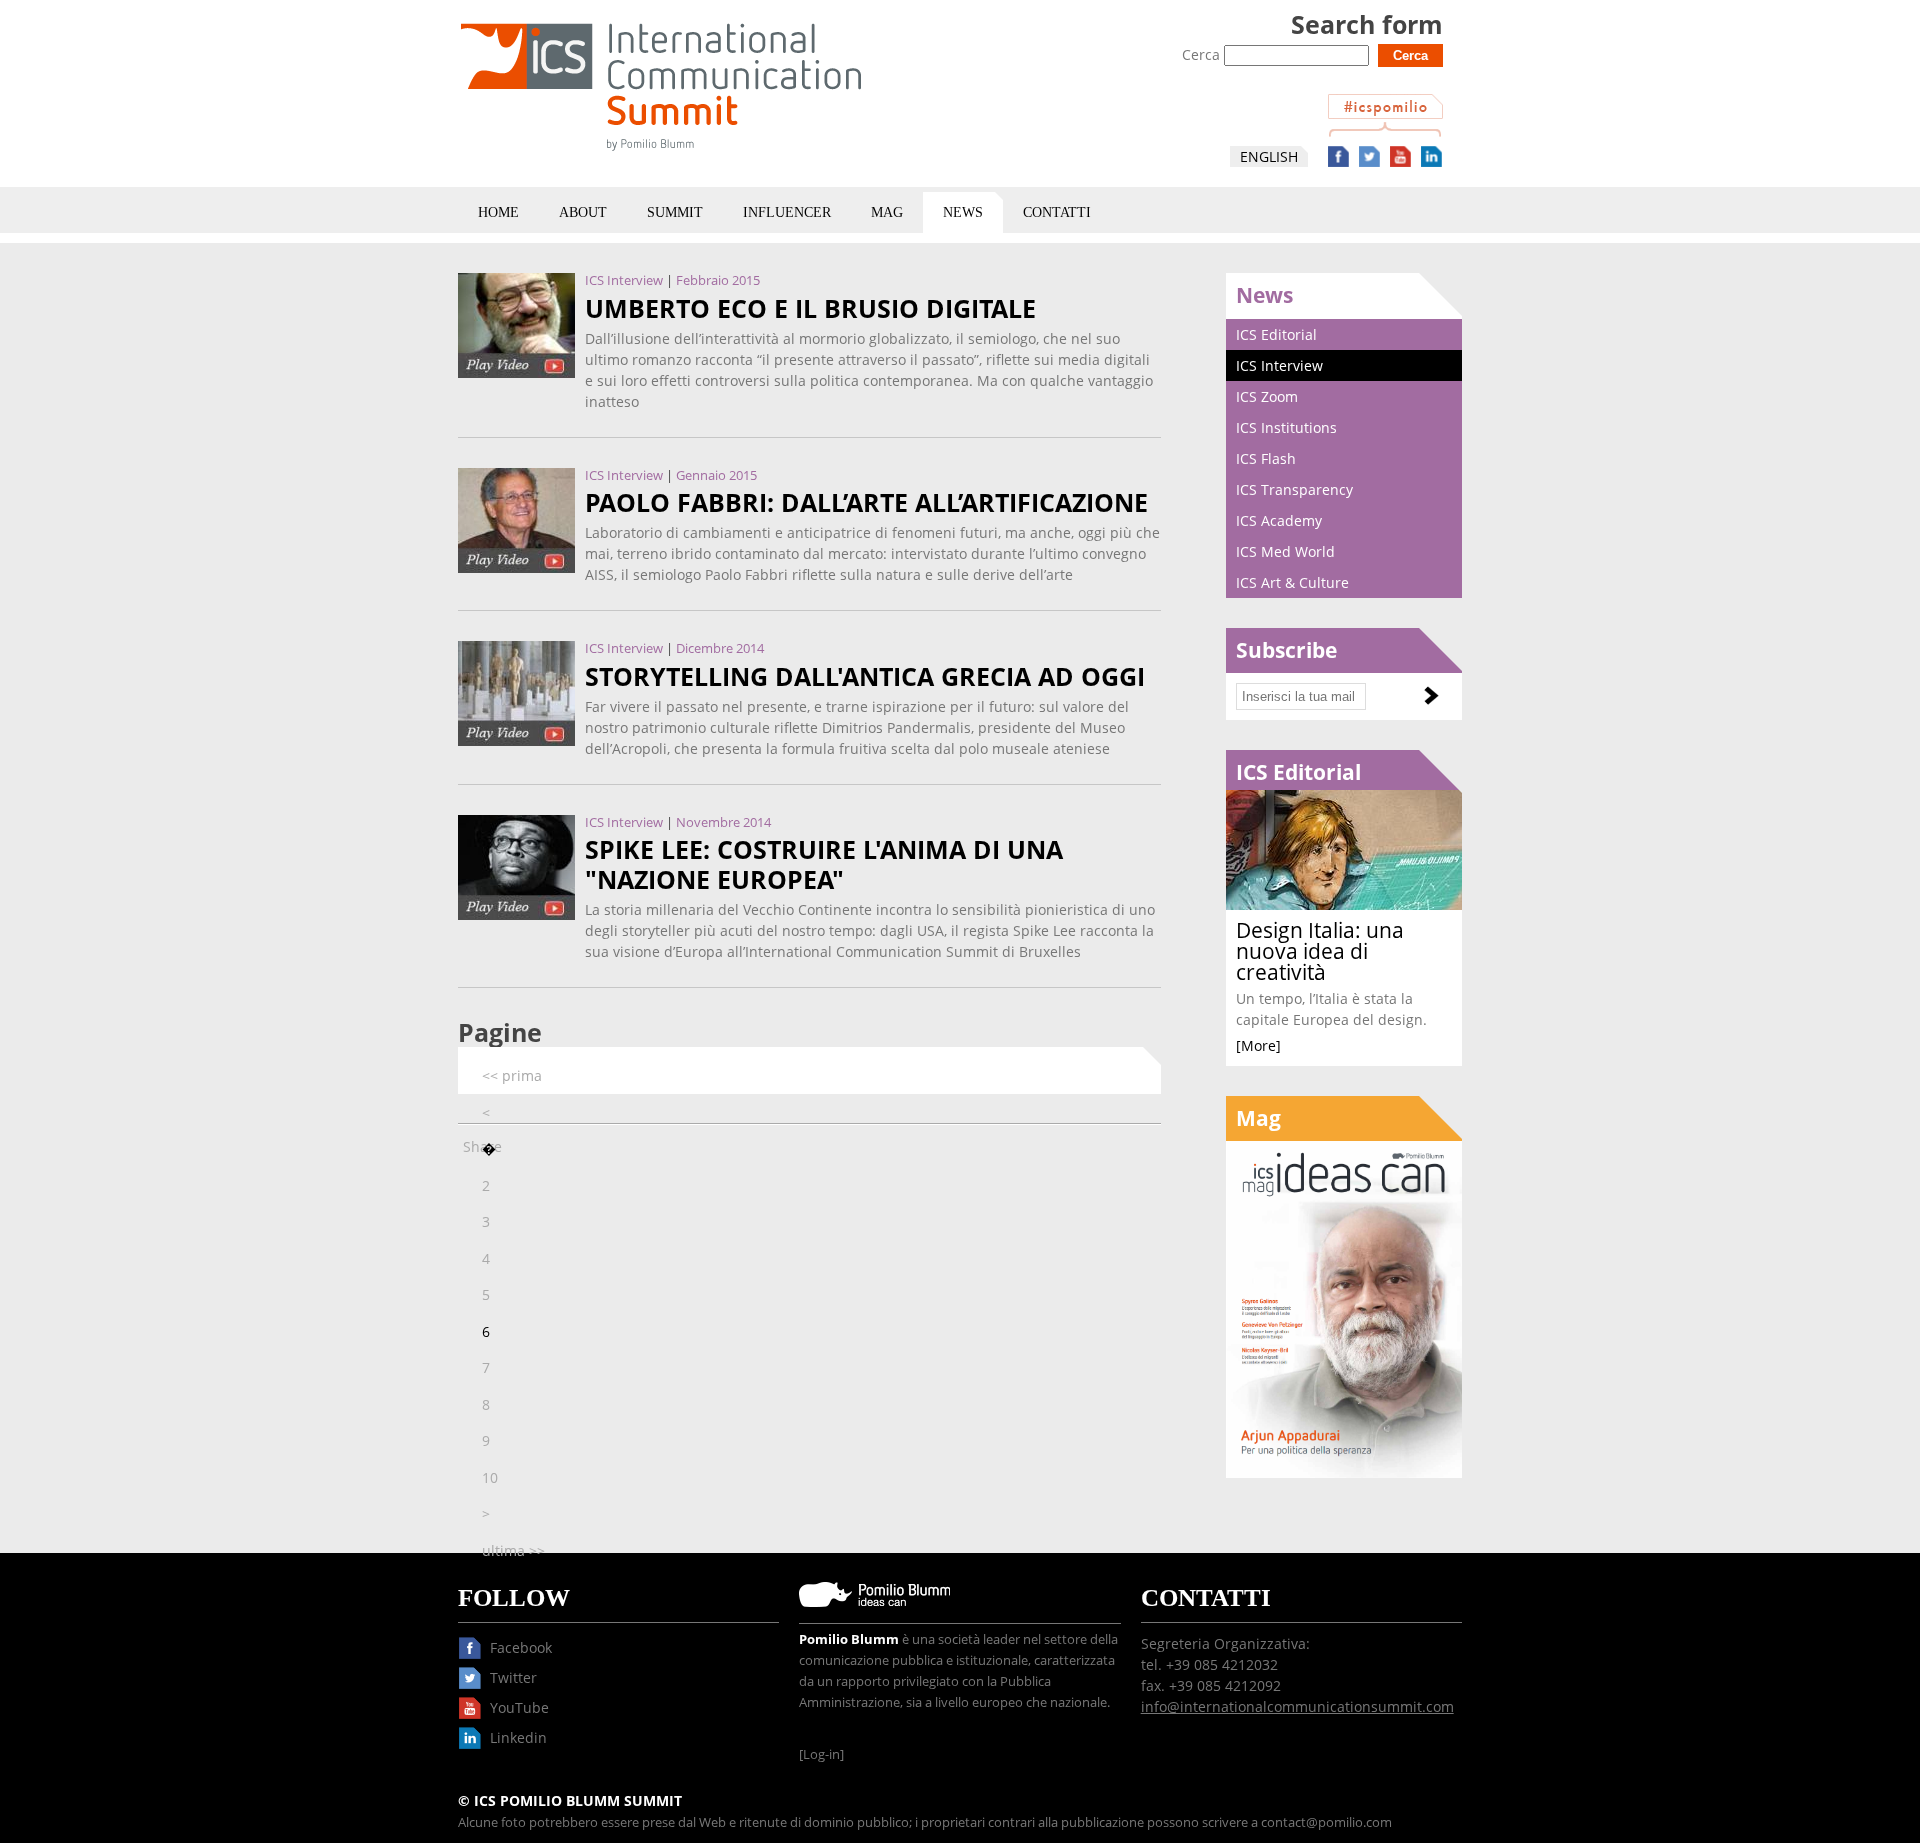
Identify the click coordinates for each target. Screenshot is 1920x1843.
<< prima (512, 1075)
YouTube (1400, 156)
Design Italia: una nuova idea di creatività (1320, 951)
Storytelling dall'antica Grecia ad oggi (865, 676)
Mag (887, 212)
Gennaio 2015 (716, 475)
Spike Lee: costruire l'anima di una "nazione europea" (824, 864)
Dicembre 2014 (720, 648)
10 (490, 1477)
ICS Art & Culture (1292, 582)
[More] (1258, 1045)
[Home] (661, 154)
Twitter (1369, 156)
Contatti (1057, 212)
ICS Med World (1285, 551)
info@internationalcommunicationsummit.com (1297, 1706)
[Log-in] (821, 1754)
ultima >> (513, 1550)
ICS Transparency (1294, 489)
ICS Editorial (1276, 334)
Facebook (1338, 156)
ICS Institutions (1286, 427)
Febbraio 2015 (718, 280)
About (583, 212)
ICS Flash (1266, 458)
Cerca (1203, 54)
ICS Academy (1279, 520)
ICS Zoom (1267, 396)
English (1269, 156)
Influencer (787, 212)
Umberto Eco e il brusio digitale (810, 308)
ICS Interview (624, 280)
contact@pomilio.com (1326, 1822)
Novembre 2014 (723, 822)
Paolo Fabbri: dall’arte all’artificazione (866, 502)
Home (498, 212)
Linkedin (1431, 156)
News (963, 212)
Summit (675, 212)
